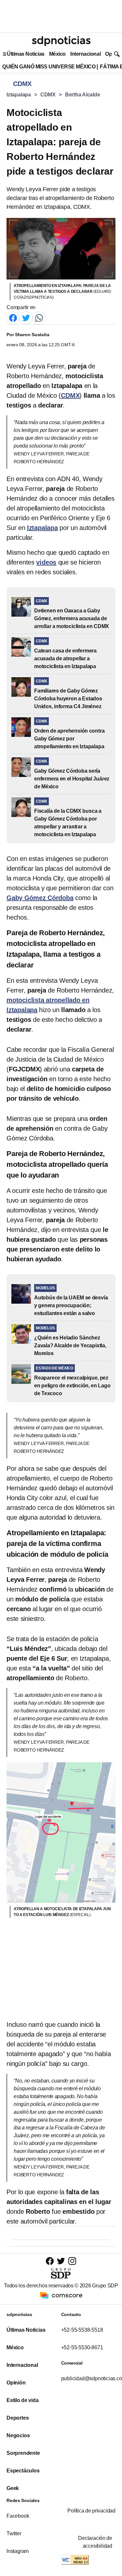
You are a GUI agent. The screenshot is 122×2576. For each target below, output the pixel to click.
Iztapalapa (19, 95)
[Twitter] (26, 317)
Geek (13, 2488)
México (57, 54)
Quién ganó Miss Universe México (49, 67)
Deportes (18, 2418)
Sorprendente (23, 2453)
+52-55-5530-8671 (82, 2347)
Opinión (16, 2383)
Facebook (18, 2516)
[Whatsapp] (39, 317)
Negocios (18, 2435)
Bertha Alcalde (83, 95)
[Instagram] (72, 2261)
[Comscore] (61, 2295)
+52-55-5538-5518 (82, 2330)
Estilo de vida (22, 2400)
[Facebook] (13, 317)
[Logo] (61, 41)
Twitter (14, 2533)
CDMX (48, 95)
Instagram (18, 2551)
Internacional (85, 54)
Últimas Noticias (26, 54)
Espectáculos (23, 2471)
